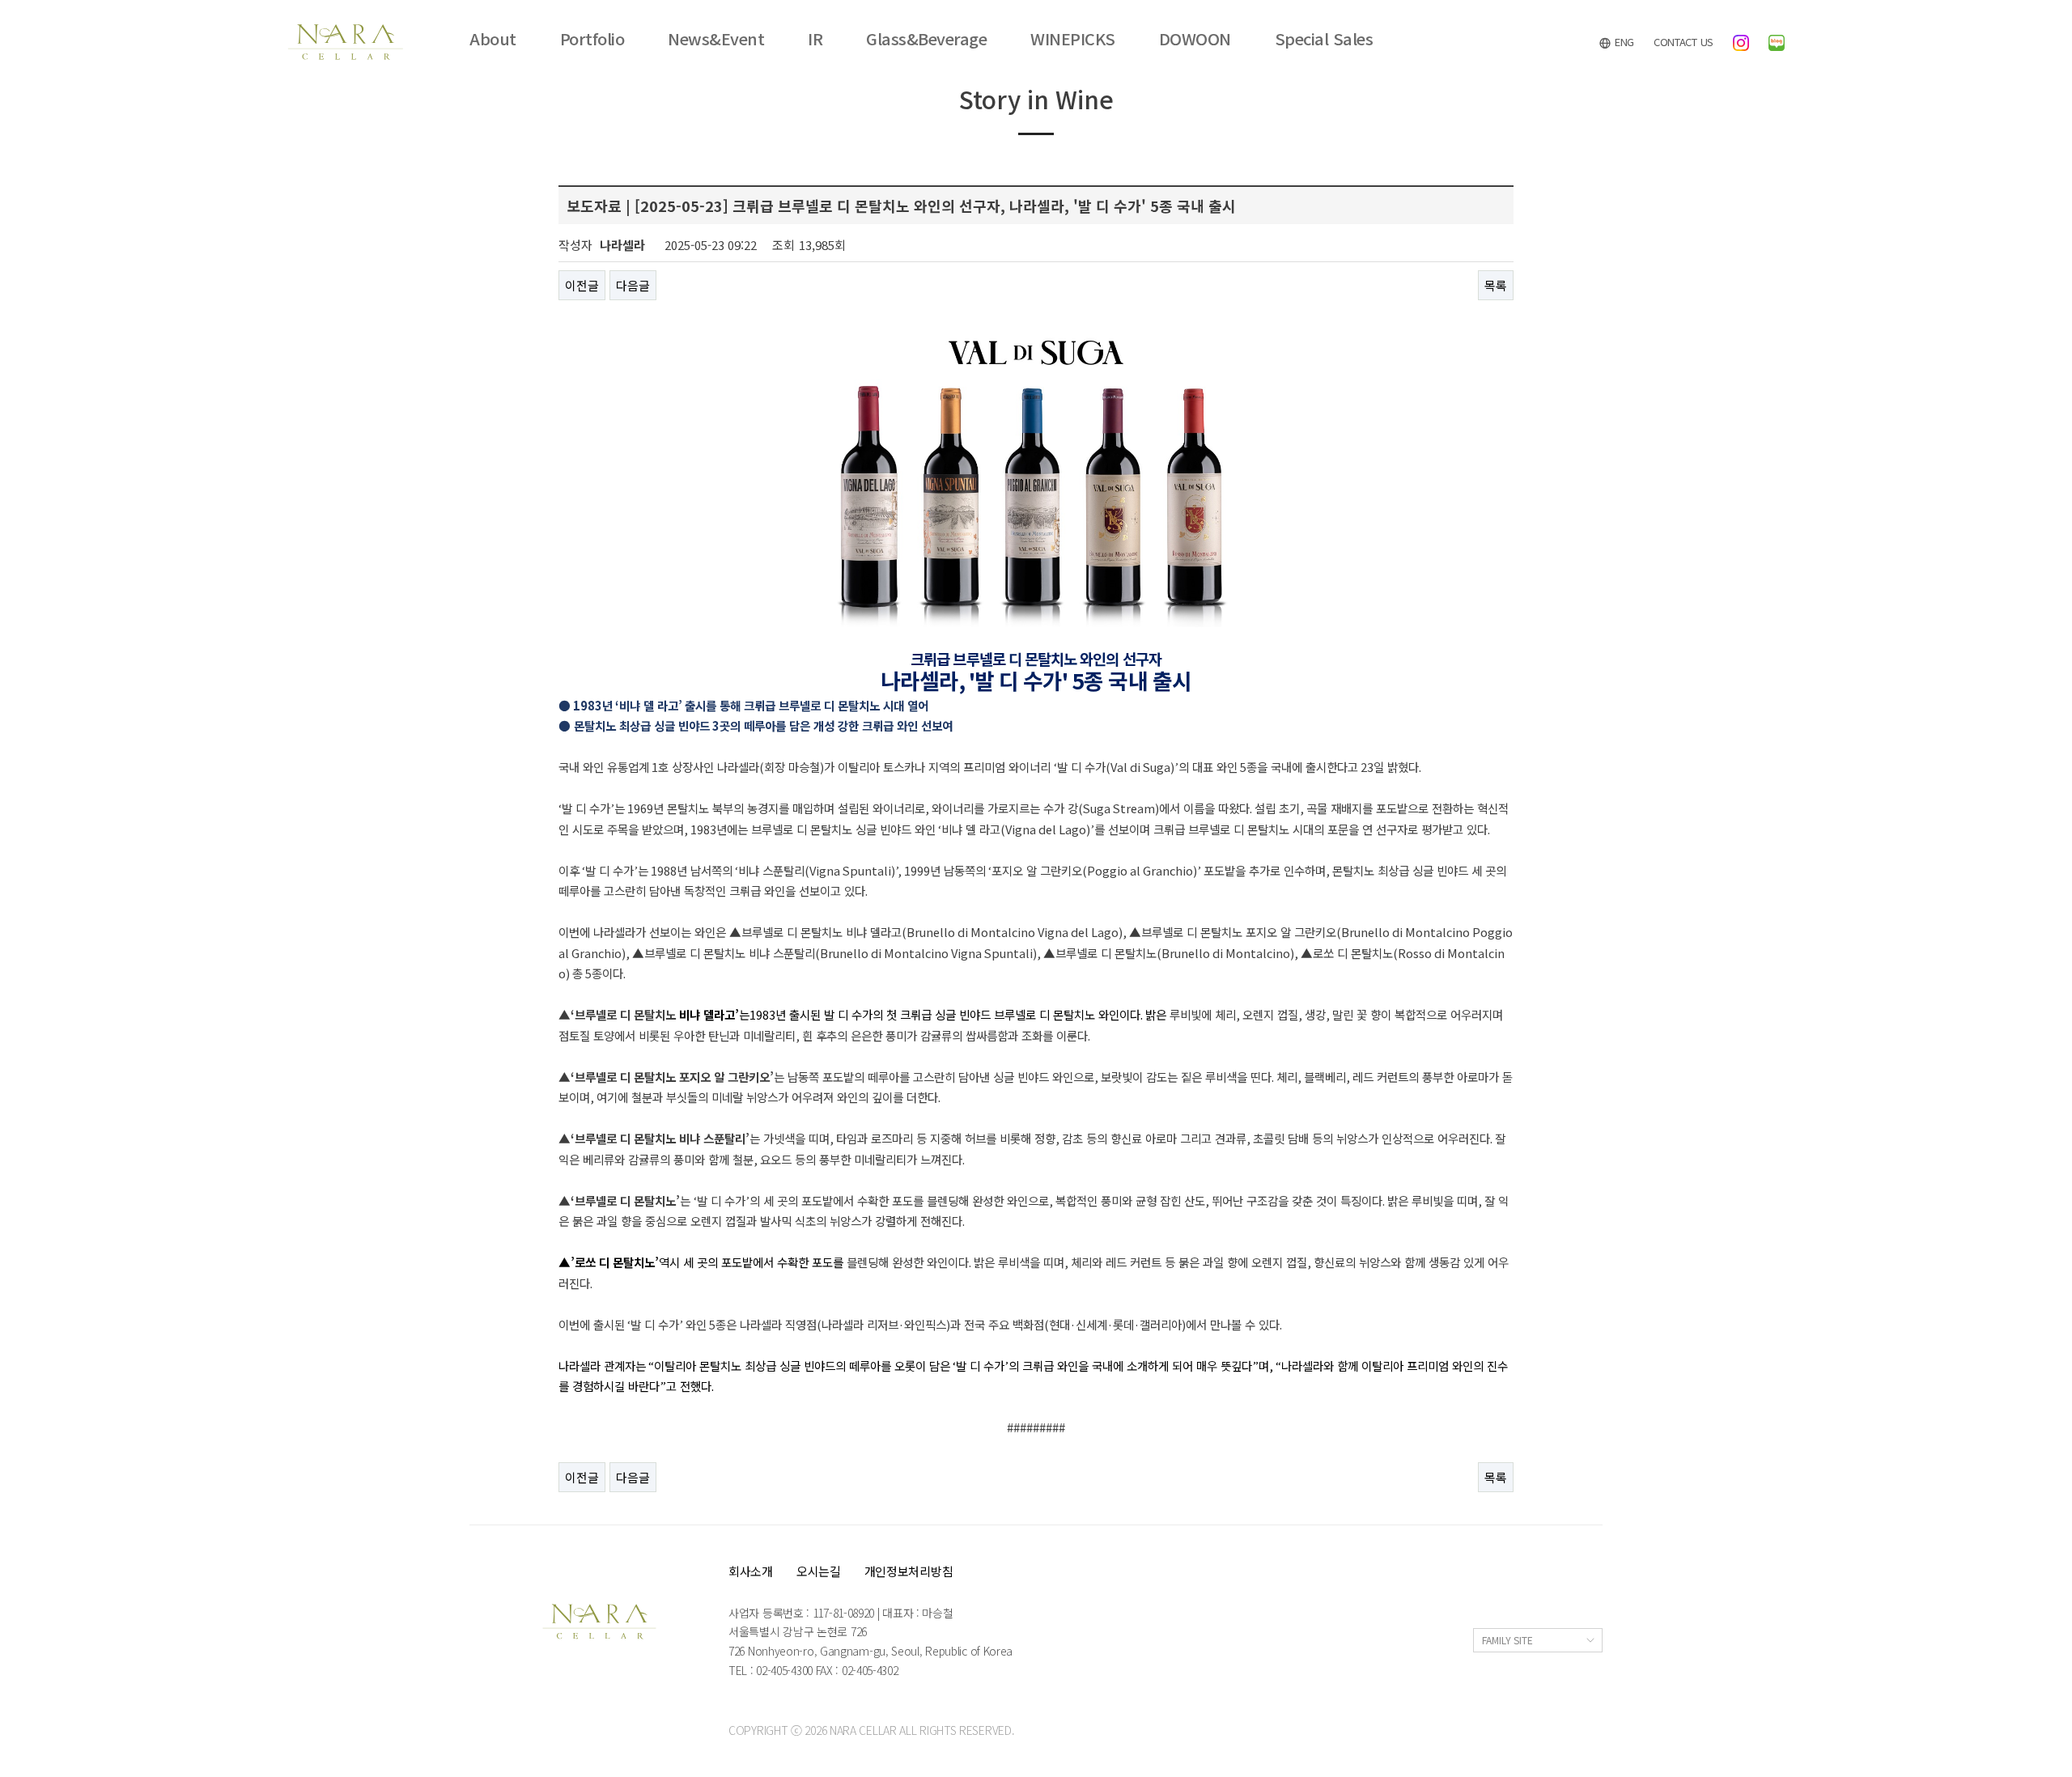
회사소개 (751, 1571)
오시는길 (819, 1571)
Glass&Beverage (926, 39)
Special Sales (1324, 39)
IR (815, 39)
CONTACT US (1683, 42)
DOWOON (1195, 39)
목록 (1496, 285)
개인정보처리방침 (909, 1571)
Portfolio (592, 39)
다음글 (633, 285)
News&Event (716, 39)
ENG (1623, 42)
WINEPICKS (1073, 39)
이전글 (582, 285)
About (493, 39)
